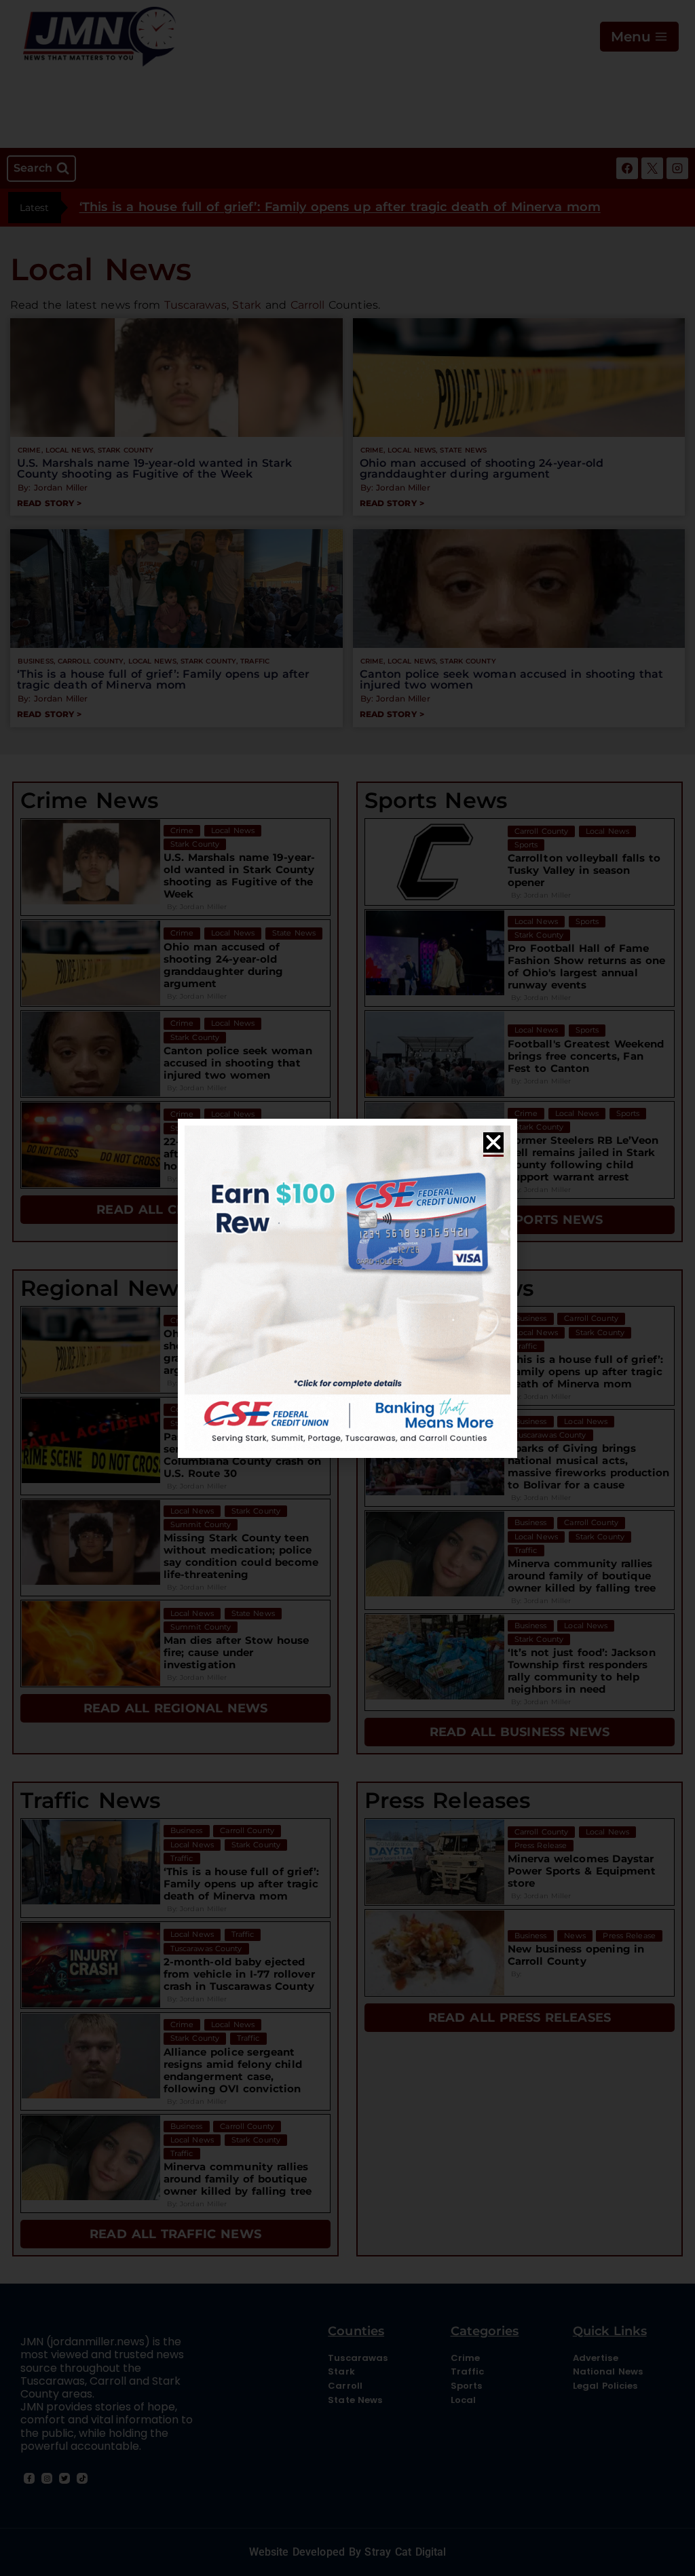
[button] (493, 1142)
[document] (347, 1288)
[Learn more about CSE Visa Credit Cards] (347, 1288)
